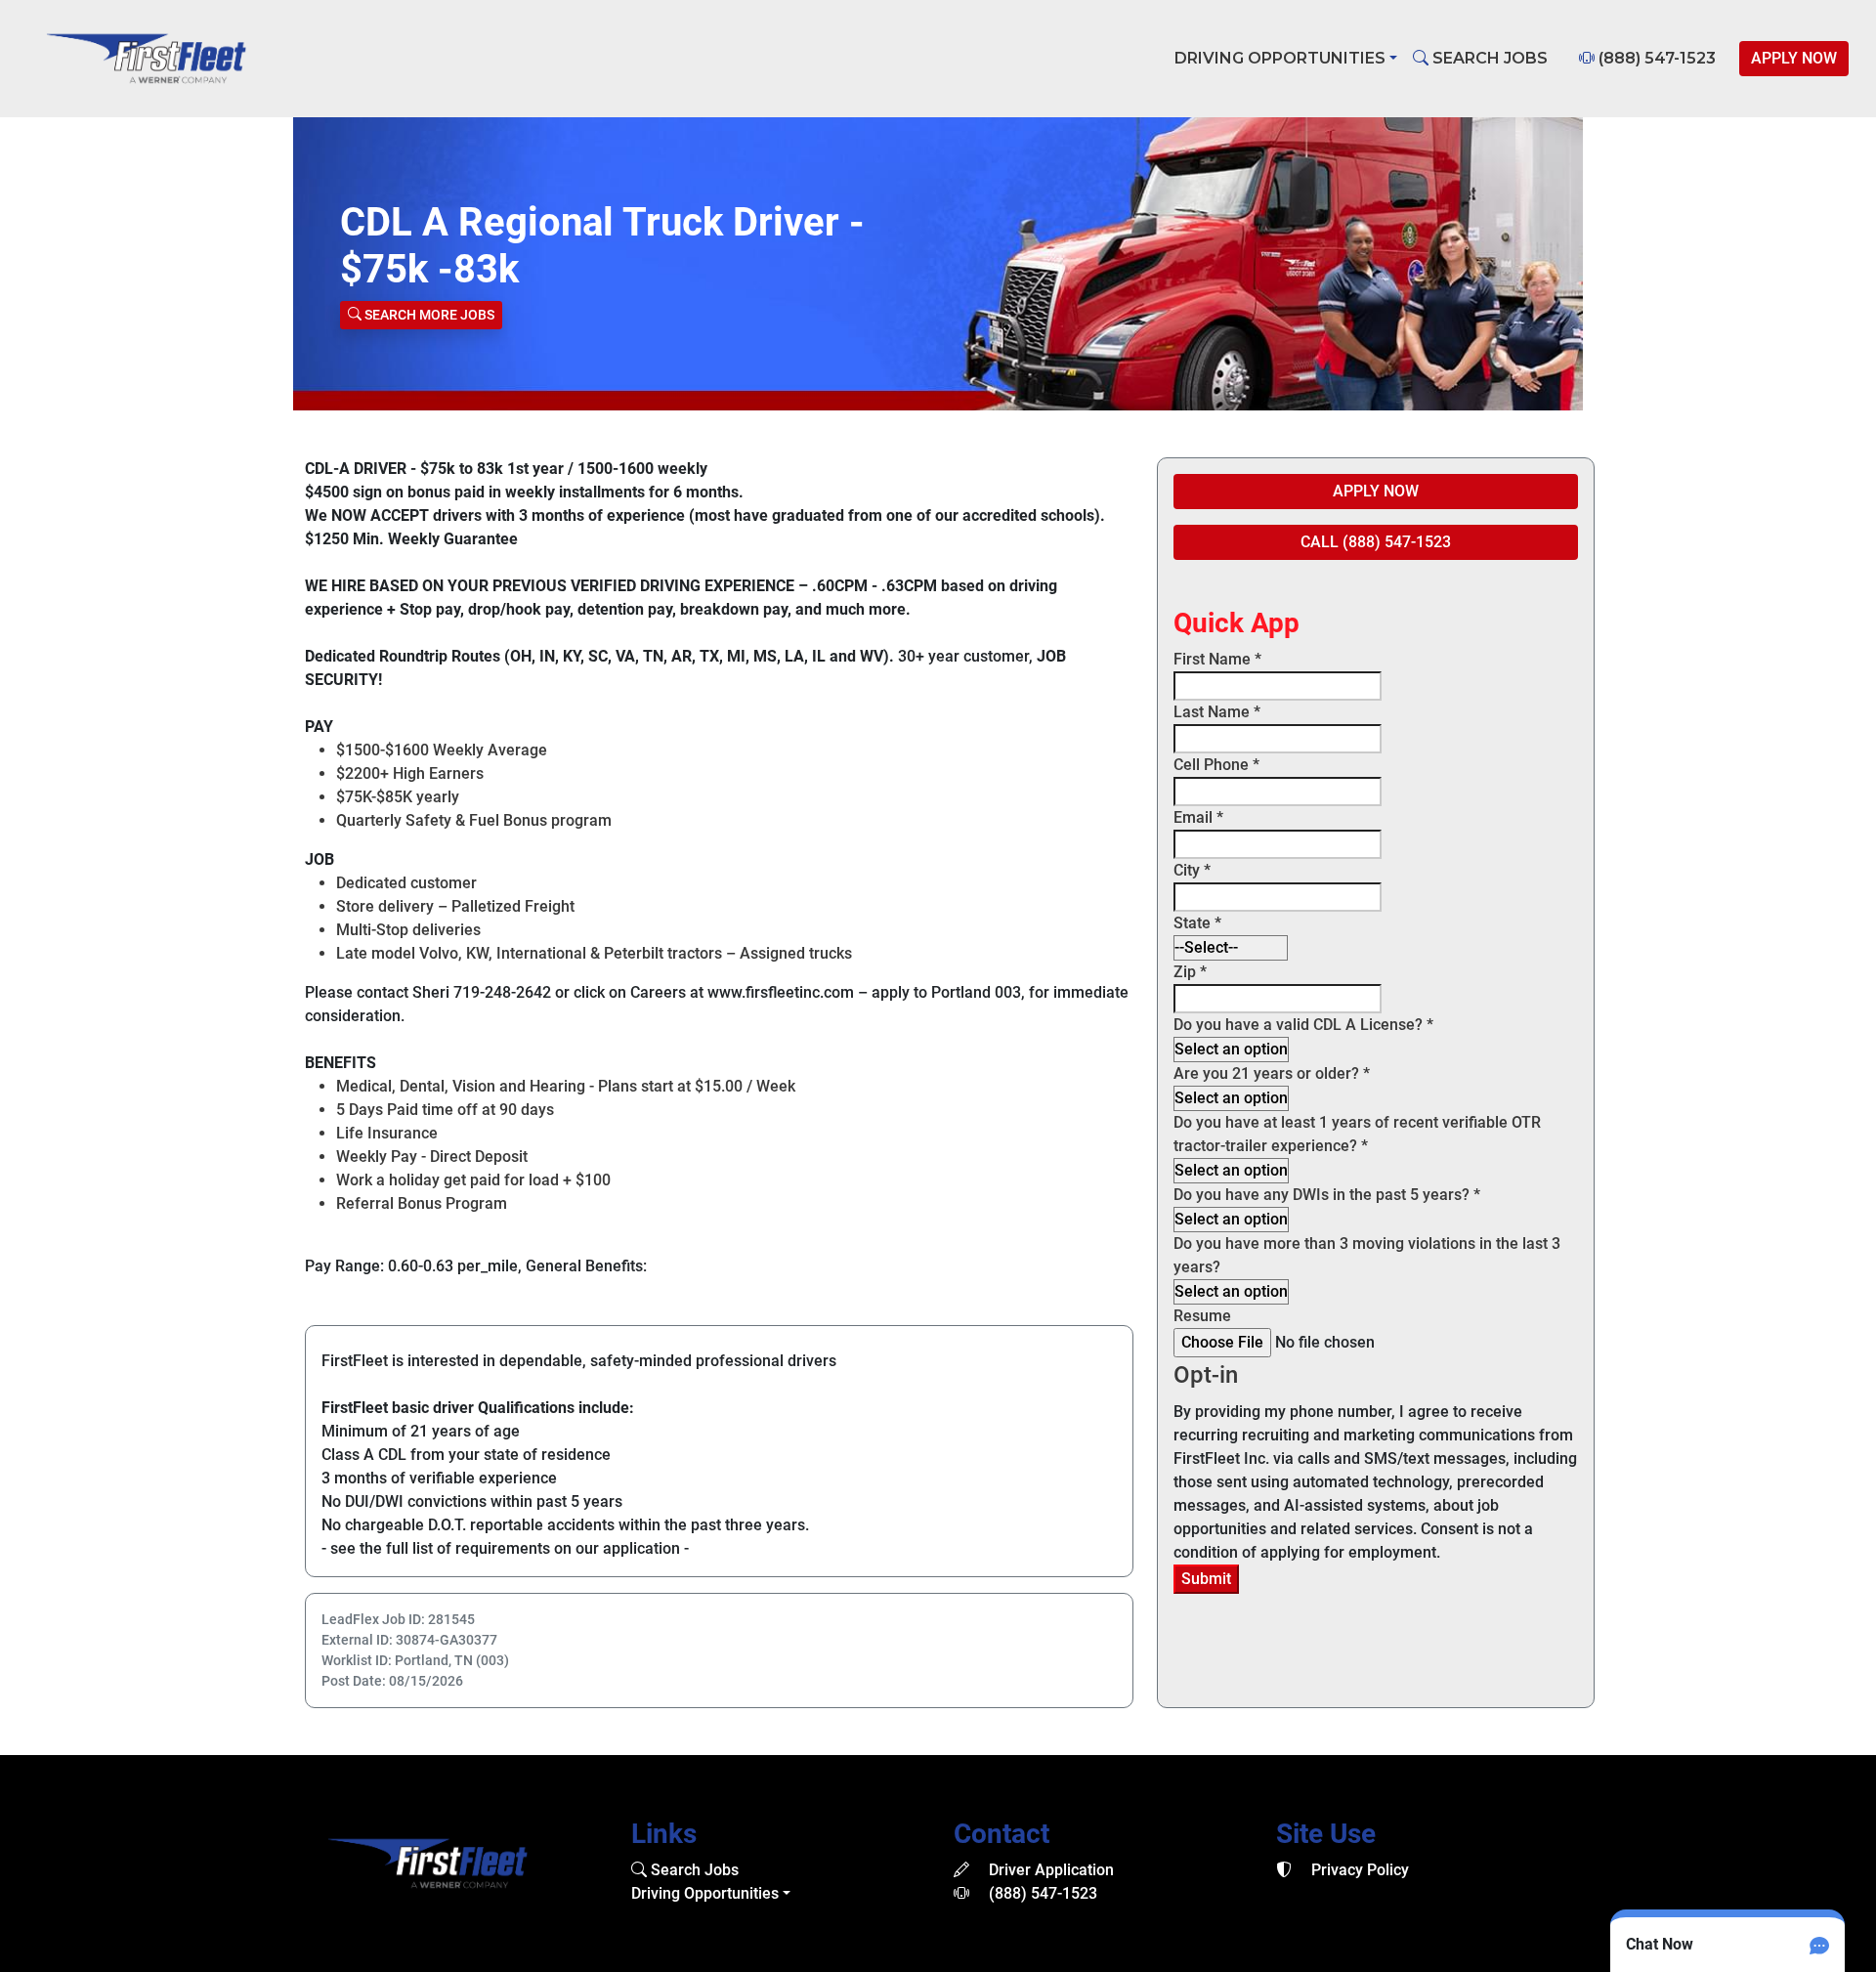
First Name (1217, 659)
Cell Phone (1216, 765)
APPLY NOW (1794, 58)
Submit (1206, 1579)
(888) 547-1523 (1655, 58)
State (1197, 923)
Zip (1190, 972)
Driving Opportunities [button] (1280, 58)
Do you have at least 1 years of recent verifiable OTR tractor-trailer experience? (1357, 1134)
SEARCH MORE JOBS (428, 315)
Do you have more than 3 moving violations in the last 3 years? (1367, 1255)
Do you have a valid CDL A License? (1303, 1025)
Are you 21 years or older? (1272, 1073)
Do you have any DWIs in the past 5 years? (1327, 1195)
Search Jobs (693, 1870)
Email (1198, 817)
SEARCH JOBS (1488, 58)
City (1192, 870)
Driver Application (1049, 1870)
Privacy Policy (1358, 1870)
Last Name (1217, 712)
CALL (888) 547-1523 (1376, 542)
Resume (1202, 1316)
